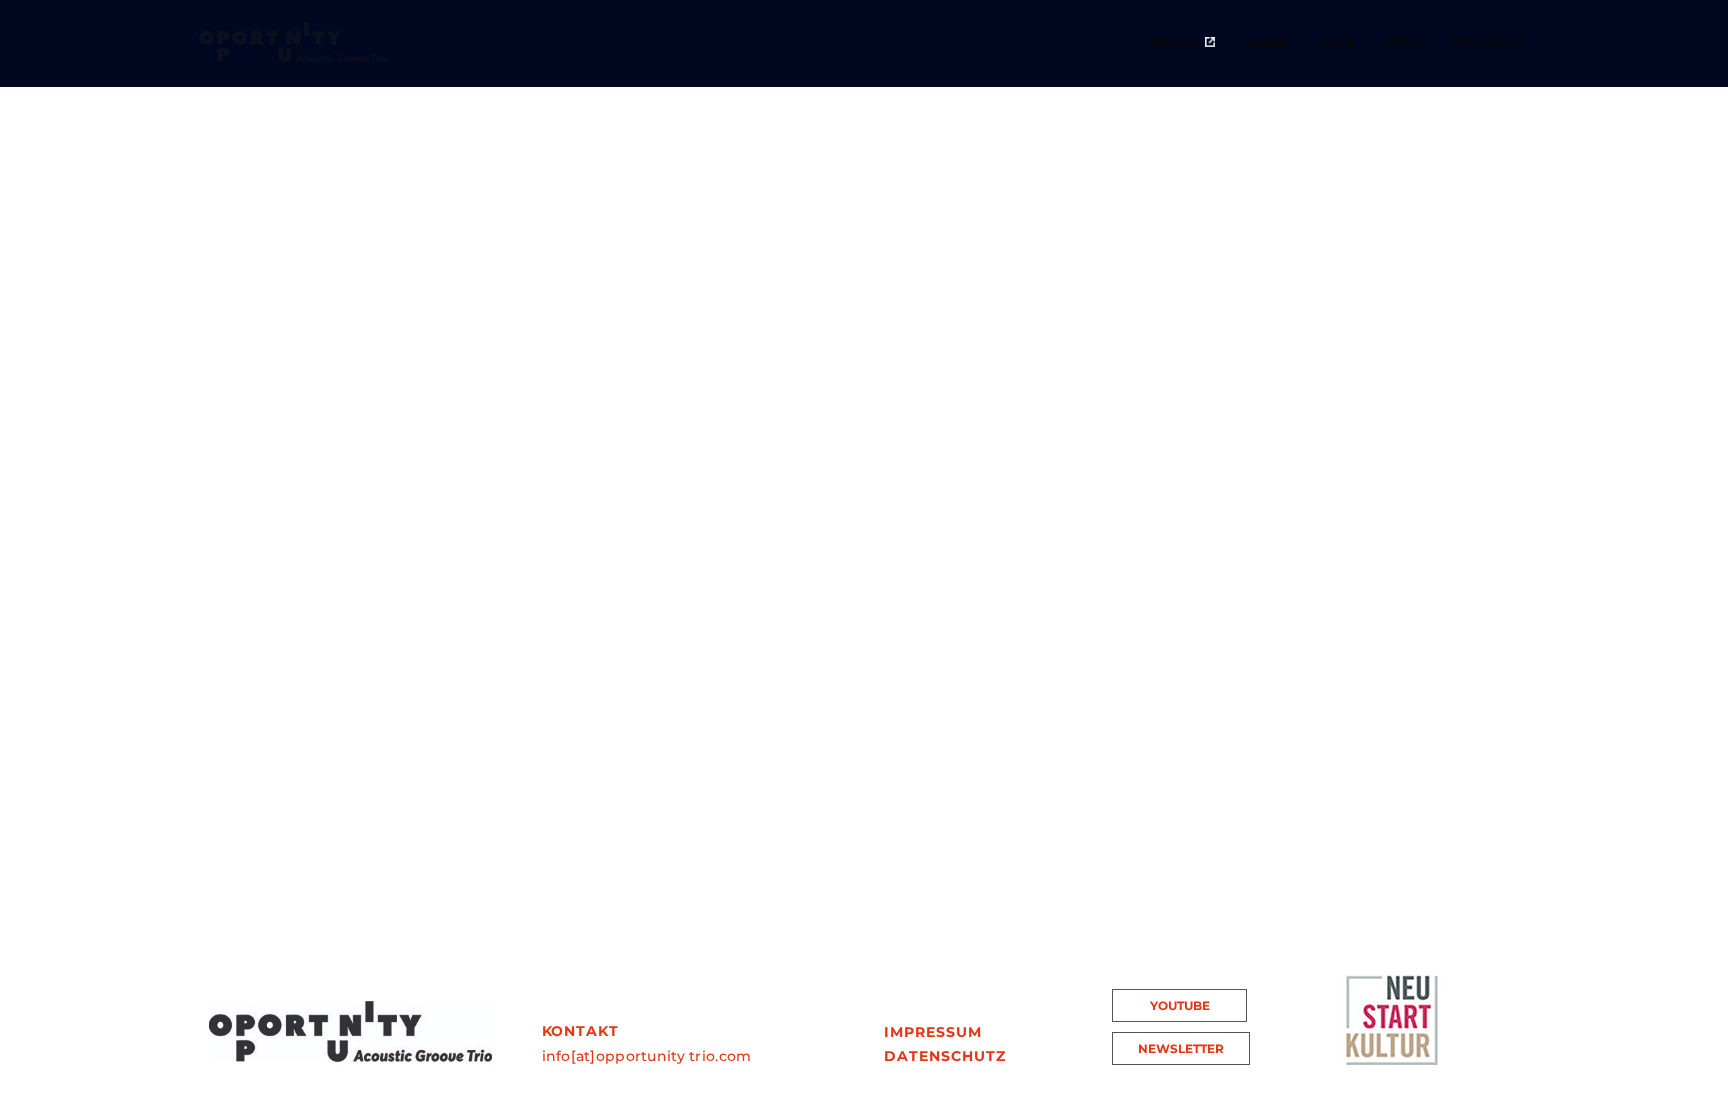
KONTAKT (1488, 42)
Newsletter (1181, 1048)
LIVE (1337, 42)
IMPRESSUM (933, 1032)
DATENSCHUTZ (945, 1056)
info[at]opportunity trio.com (647, 1056)
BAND (1268, 42)
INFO (1403, 42)
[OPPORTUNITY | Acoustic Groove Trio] (293, 42)
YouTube (1180, 1005)
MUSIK (1178, 42)
